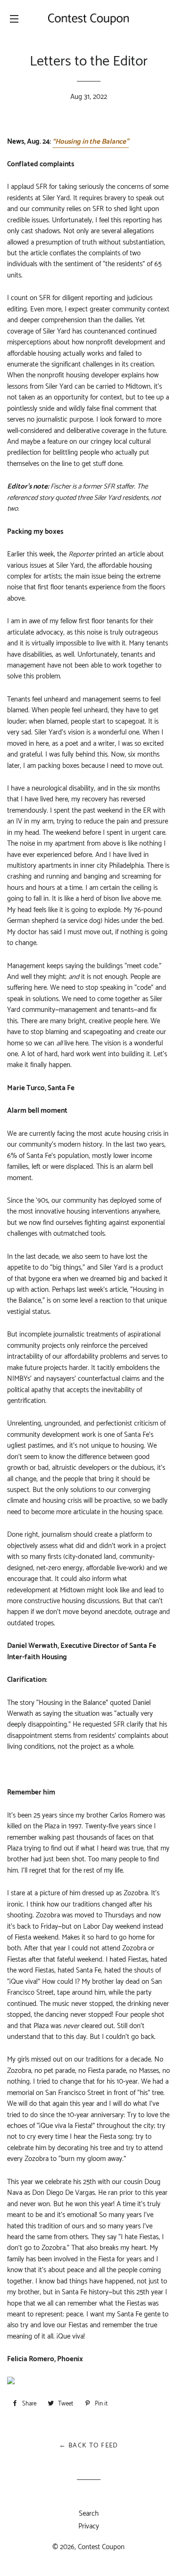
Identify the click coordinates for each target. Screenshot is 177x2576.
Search (89, 2514)
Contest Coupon (101, 2547)
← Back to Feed (88, 2446)
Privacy (89, 2526)
